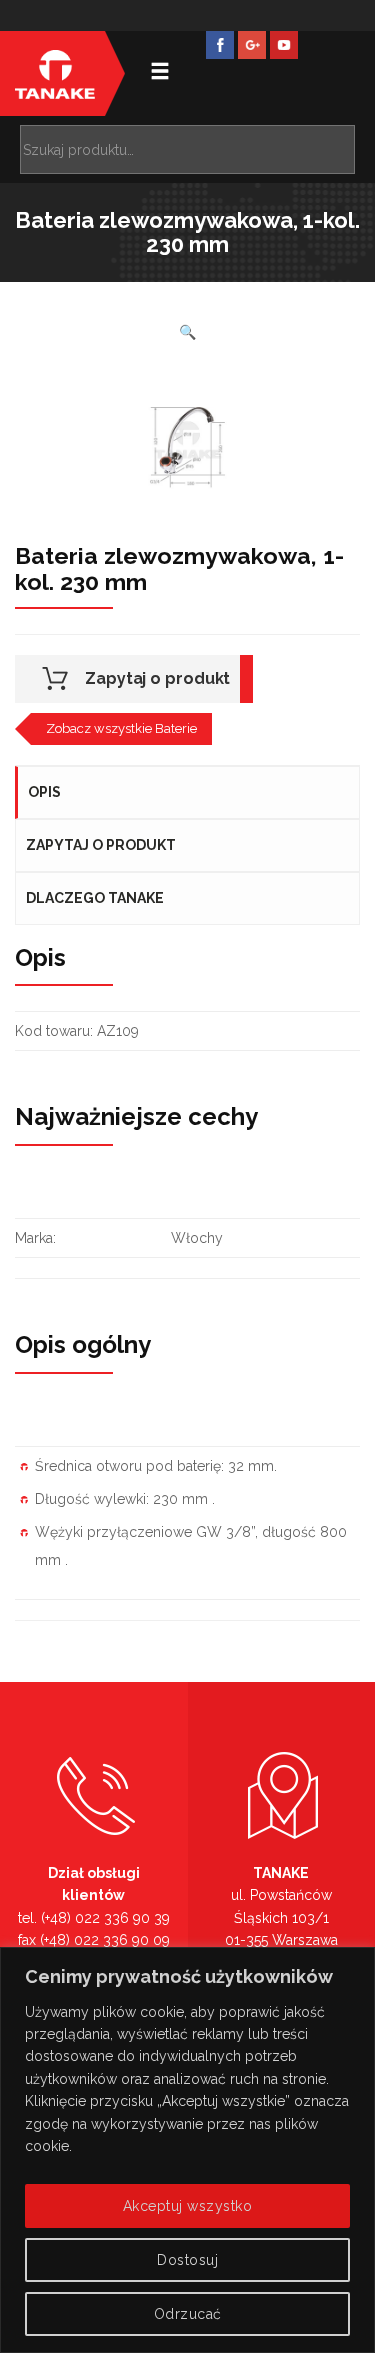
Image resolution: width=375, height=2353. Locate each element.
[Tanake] (55, 73)
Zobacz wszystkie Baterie (121, 728)
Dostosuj (187, 2260)
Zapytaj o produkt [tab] (101, 845)
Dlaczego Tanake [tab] (95, 898)
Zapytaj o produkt (157, 678)
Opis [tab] (44, 792)
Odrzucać (188, 2314)
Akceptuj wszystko (188, 2206)
